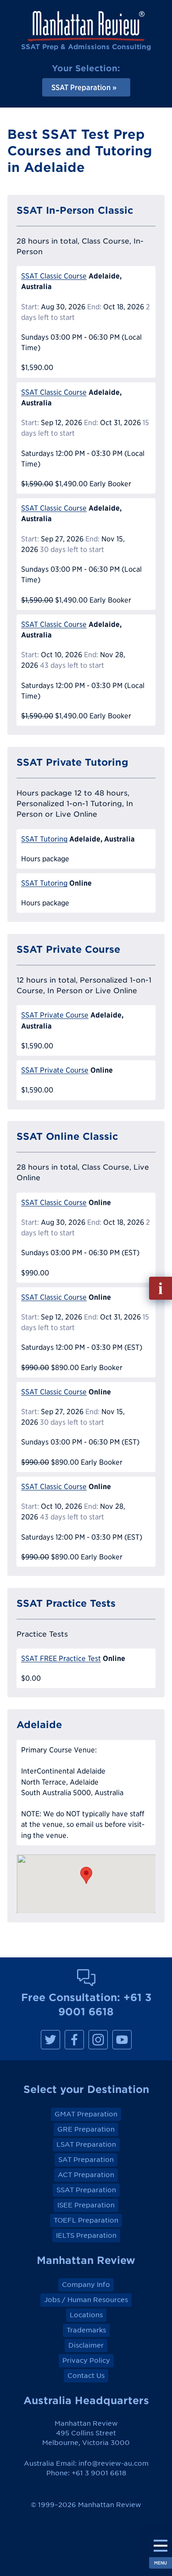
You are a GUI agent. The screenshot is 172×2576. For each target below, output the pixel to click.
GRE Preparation (86, 2129)
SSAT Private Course (55, 1015)
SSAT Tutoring (44, 839)
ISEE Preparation (86, 2205)
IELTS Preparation (86, 2235)
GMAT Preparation (86, 2114)
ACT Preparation (86, 2175)
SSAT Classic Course (54, 276)
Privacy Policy (86, 2360)
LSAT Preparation (86, 2144)
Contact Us (86, 2376)
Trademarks (86, 2330)
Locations (86, 2315)
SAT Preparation (86, 2160)
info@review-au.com (114, 2463)
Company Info (86, 2285)
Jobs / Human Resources (86, 2300)
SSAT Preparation (86, 2190)
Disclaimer (86, 2345)
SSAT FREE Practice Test (61, 1658)
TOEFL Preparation (86, 2220)
